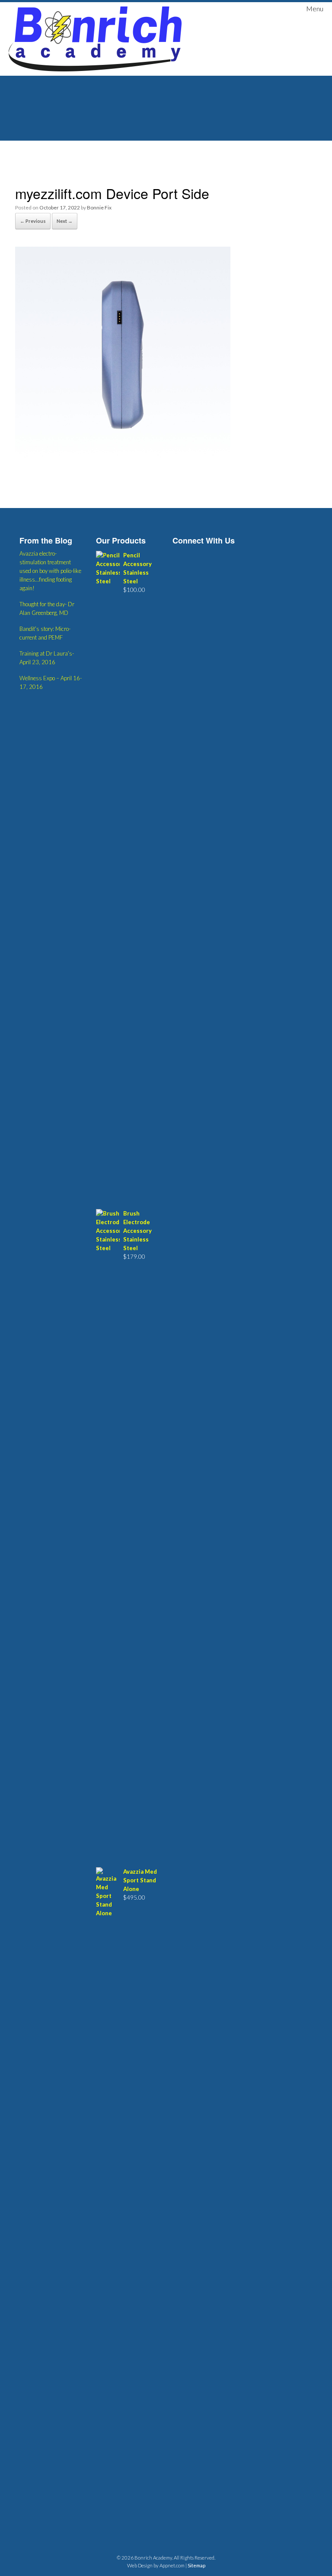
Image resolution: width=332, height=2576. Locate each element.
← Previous (33, 221)
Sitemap (196, 2565)
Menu (315, 8)
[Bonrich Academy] (95, 39)
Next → (65, 221)
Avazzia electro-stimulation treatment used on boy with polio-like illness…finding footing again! (50, 571)
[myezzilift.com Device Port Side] (123, 459)
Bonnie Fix (99, 207)
